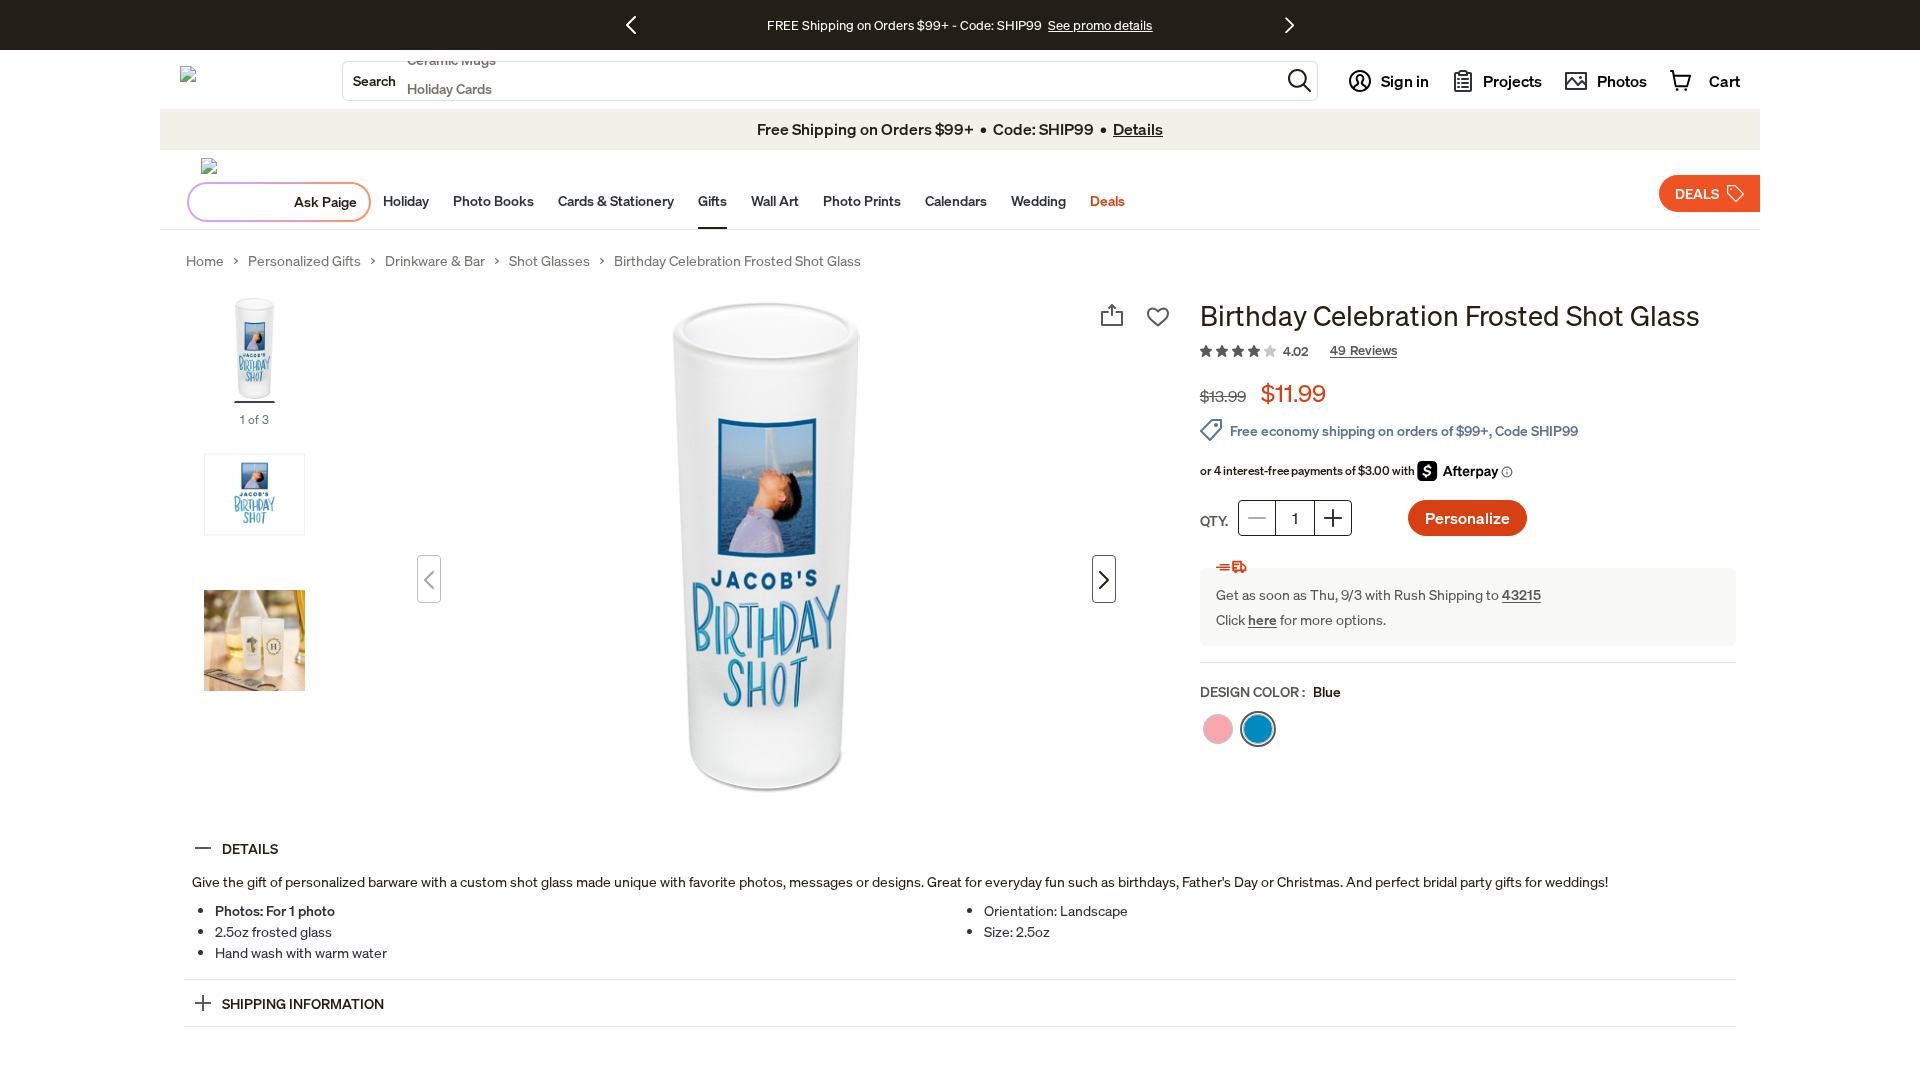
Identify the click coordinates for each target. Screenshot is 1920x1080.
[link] (1468, 352)
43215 (1521, 594)
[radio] (1218, 729)
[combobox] (811, 81)
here (1262, 619)
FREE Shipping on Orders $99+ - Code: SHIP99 (904, 25)
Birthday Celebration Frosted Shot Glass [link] (737, 261)
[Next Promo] (1289, 25)
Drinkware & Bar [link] (435, 261)
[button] (1299, 80)
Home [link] (205, 261)
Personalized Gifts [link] (304, 261)
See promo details (1100, 25)
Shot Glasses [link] (549, 261)
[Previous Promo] (638, 25)
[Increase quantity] (1333, 518)
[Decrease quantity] (1257, 518)
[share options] (1112, 315)
